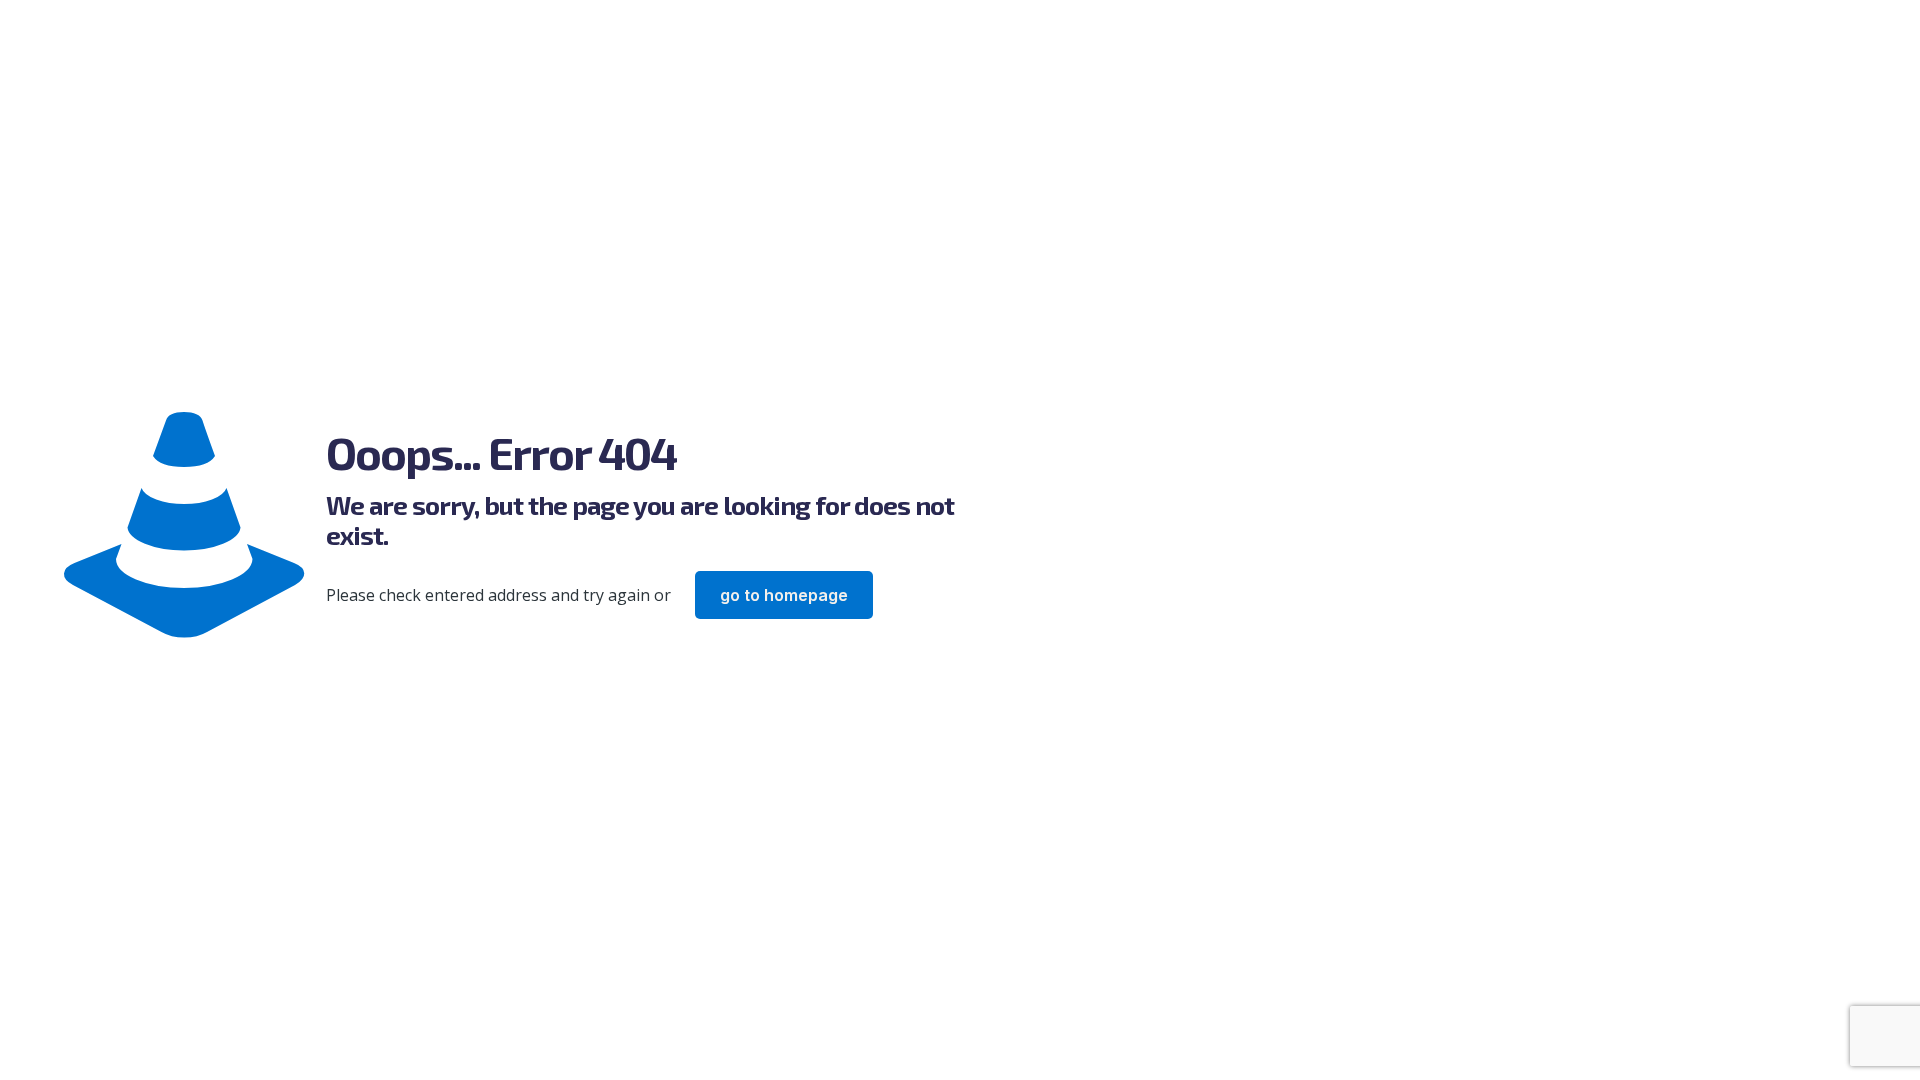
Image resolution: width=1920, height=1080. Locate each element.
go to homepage (784, 595)
